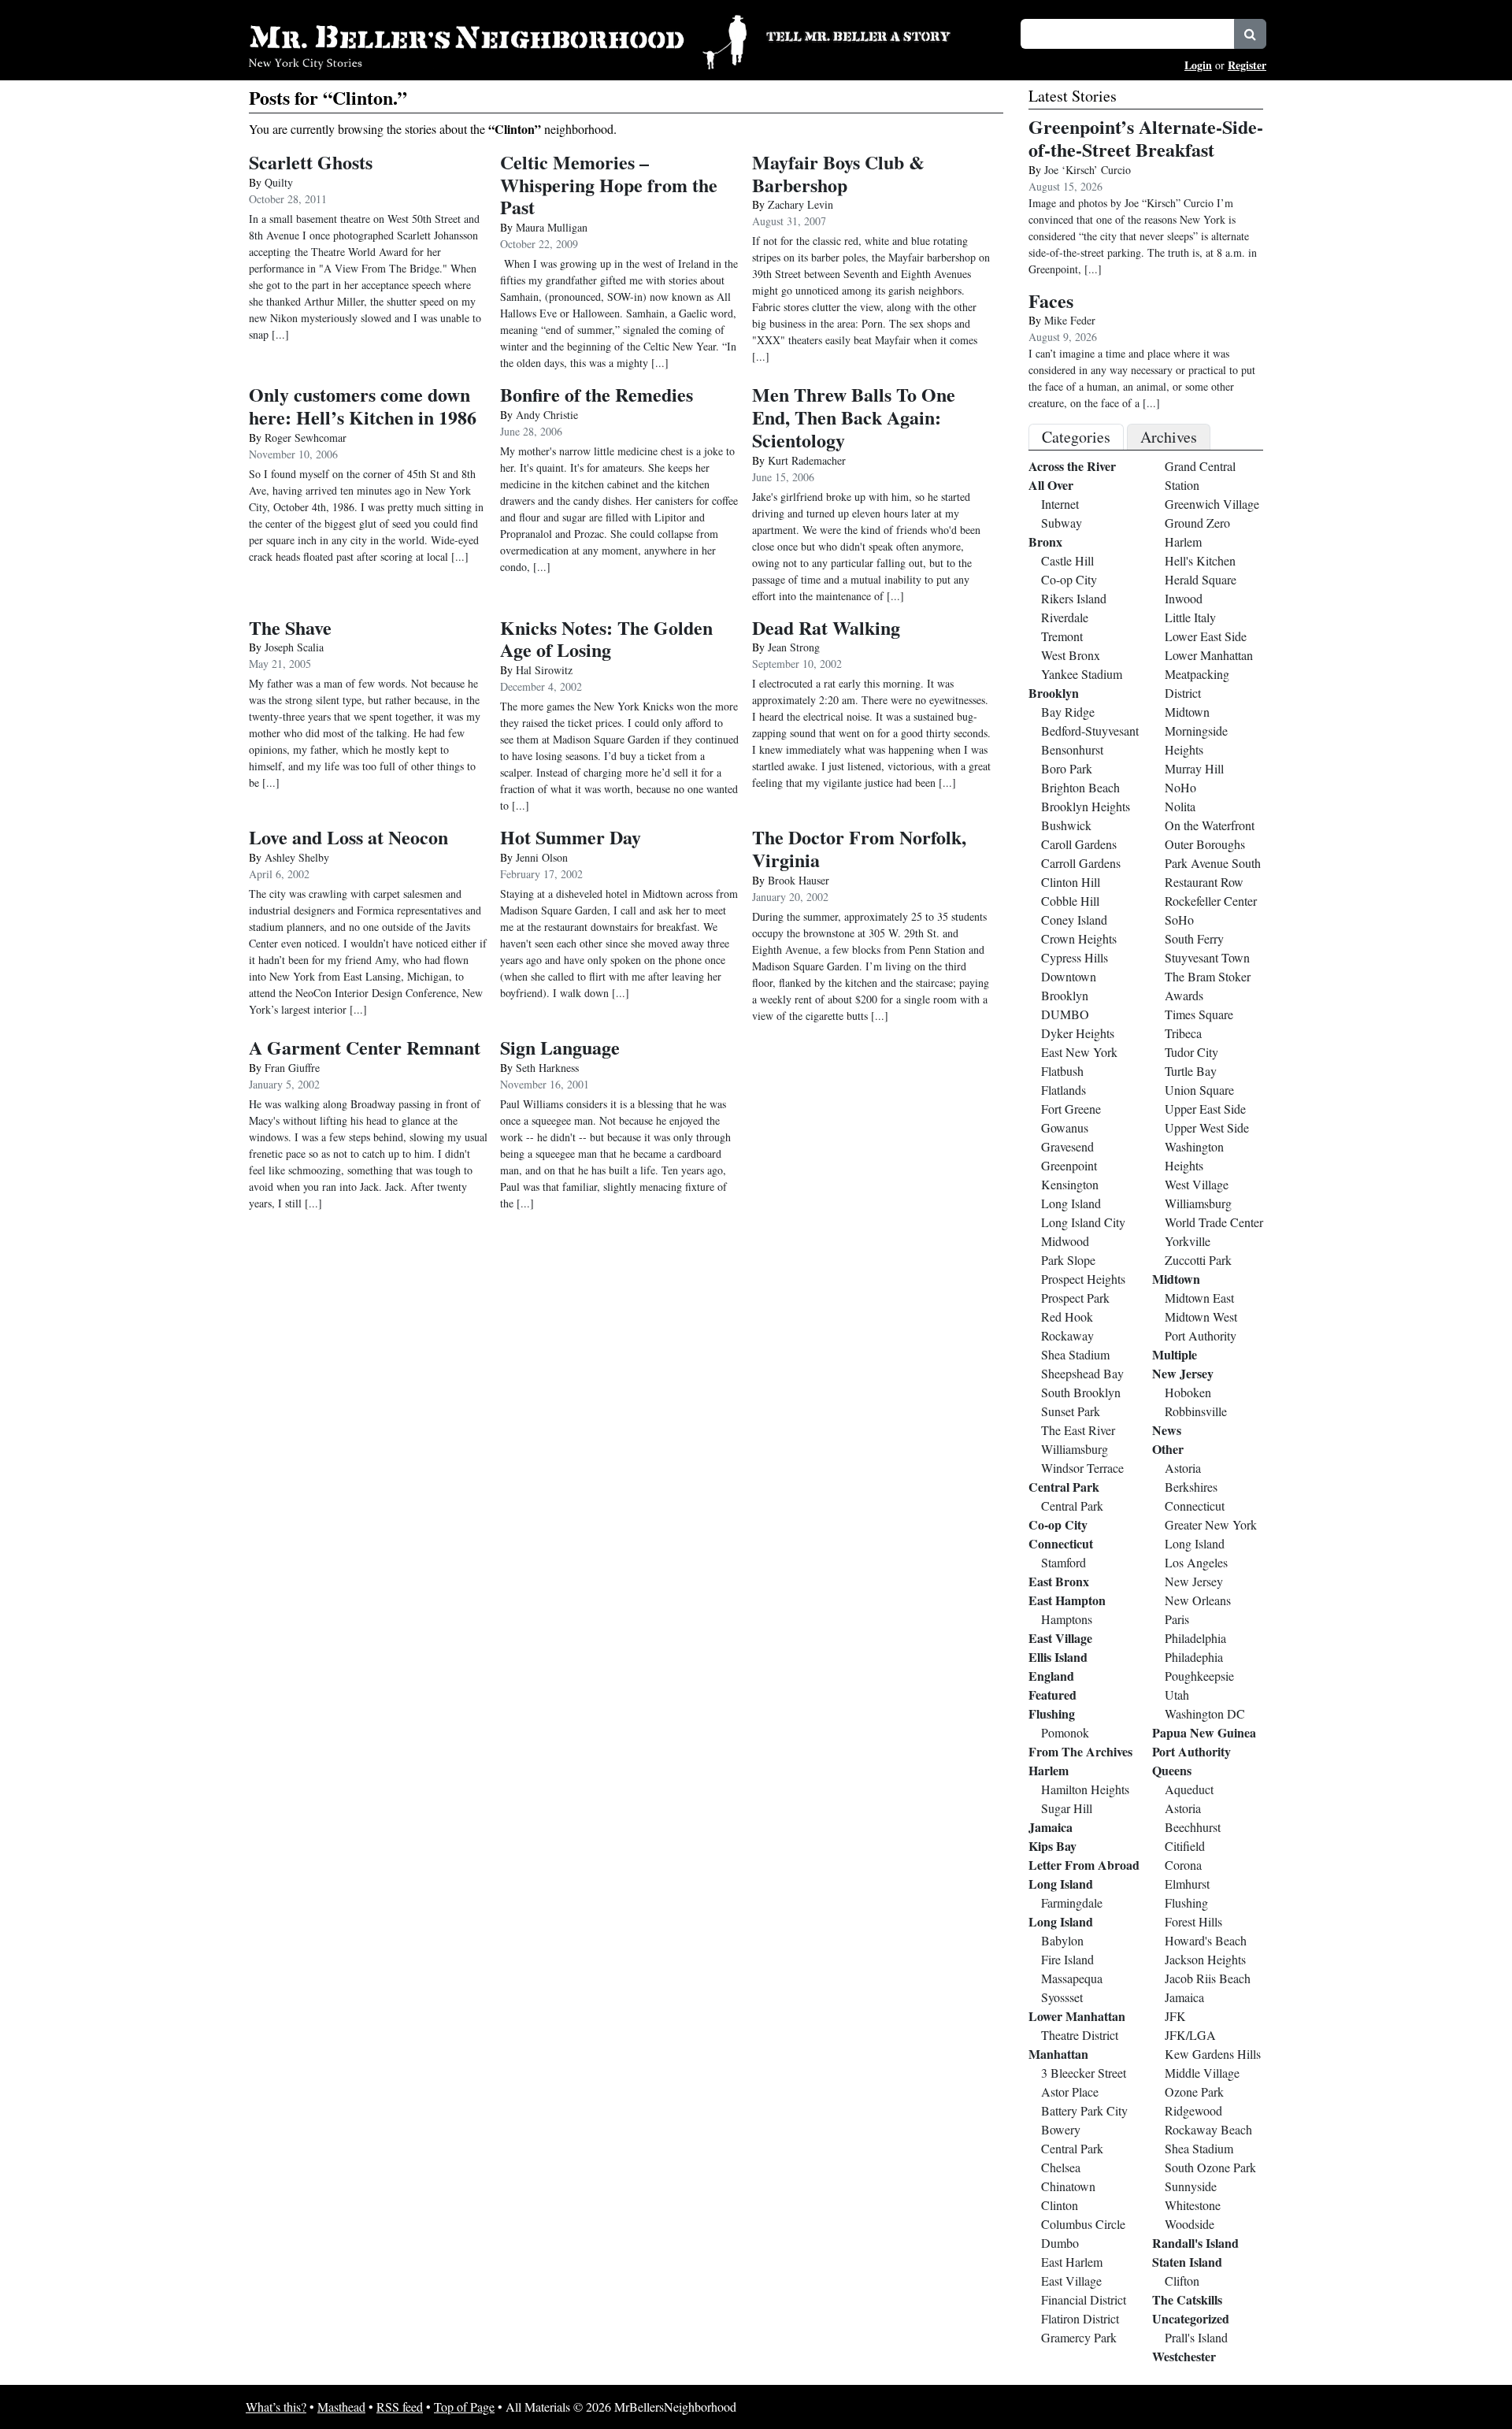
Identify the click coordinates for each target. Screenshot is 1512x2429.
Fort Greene (1071, 1109)
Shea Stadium (1075, 1354)
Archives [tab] (1169, 437)
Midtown (1187, 712)
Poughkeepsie (1199, 1676)
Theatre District (1080, 2035)
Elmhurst (1187, 1884)
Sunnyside (1191, 2186)
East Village (1060, 1638)
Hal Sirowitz (544, 670)
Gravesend (1067, 1146)
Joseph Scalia (294, 647)
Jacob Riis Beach (1208, 1978)
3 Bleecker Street (1084, 2073)
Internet (1060, 504)
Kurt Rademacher (807, 460)
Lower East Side (1206, 636)
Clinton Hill (1071, 882)
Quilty (279, 182)
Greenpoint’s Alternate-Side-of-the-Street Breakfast (1146, 138)
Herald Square (1201, 579)
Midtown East (1199, 1298)
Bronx (1045, 541)
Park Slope (1068, 1260)
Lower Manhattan (1077, 2016)
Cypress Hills (1075, 957)
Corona (1183, 1865)
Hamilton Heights (1085, 1789)
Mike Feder (1070, 320)
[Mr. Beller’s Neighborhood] (498, 40)
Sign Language (560, 1047)
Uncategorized (1191, 2318)
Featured (1052, 1695)
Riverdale (1065, 617)
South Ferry (1194, 938)
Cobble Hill (1070, 901)
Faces (1051, 300)
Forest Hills (1193, 1921)
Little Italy (1190, 617)
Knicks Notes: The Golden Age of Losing (606, 639)
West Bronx (1071, 655)
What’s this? (276, 2407)
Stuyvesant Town (1207, 957)
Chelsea (1061, 2167)
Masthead (341, 2407)
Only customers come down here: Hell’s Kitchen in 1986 (363, 406)
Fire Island (1067, 1959)
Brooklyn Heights (1086, 806)
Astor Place (1070, 2092)
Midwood (1065, 1241)
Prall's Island (1196, 2337)
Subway (1062, 523)
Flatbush (1062, 1071)
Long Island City (1083, 1222)
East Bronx (1059, 1581)
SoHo (1179, 920)
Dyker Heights (1078, 1033)
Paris (1177, 1619)
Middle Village (1202, 2073)
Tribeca (1183, 1033)
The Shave (290, 627)
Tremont (1062, 636)
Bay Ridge (1068, 712)
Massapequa (1072, 1978)
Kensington (1070, 1184)
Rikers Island (1074, 598)
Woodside (1190, 2224)
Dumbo (1060, 2243)
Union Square (1199, 1090)
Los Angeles (1196, 1562)
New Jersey (1183, 1373)
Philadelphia (1195, 1638)
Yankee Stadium (1082, 674)
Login (1198, 65)
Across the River (1072, 466)
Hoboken (1188, 1392)
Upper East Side (1205, 1109)
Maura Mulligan (552, 227)
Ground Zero (1197, 523)
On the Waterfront (1210, 825)
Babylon (1062, 1940)
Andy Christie (547, 415)
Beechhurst (1193, 1827)
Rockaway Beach (1208, 2129)
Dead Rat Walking (826, 627)
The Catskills (1187, 2299)
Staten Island (1187, 2262)
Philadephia (1194, 1657)
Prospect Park (1075, 1298)
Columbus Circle (1083, 2224)
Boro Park (1067, 768)
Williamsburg (1075, 1449)
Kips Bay (1052, 1846)
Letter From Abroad (1084, 1865)
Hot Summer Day (571, 837)
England (1051, 1676)
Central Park (1064, 1487)
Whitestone (1193, 2205)
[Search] (1250, 34)
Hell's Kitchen (1200, 560)
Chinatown (1068, 2186)
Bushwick (1066, 825)
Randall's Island (1195, 2243)
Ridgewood (1193, 2110)
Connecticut (1061, 1543)
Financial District (1084, 2299)
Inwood (1184, 598)
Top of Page (464, 2407)
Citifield (1185, 1846)
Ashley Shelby (297, 857)
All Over (1051, 485)
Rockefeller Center (1211, 901)
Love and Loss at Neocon (348, 837)
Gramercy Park (1079, 2337)
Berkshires (1191, 1487)
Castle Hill (1067, 560)
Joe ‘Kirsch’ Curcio (1088, 170)
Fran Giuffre (292, 1068)
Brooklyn (1054, 693)
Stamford (1064, 1562)
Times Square (1199, 1014)
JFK (1175, 2016)
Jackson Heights (1205, 1959)
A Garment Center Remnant (365, 1047)
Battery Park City (1084, 2110)
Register (1247, 65)
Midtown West (1201, 1316)
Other (1168, 1449)
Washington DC (1205, 1713)
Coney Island (1074, 920)
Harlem (1049, 1770)
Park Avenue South (1213, 863)
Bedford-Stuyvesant (1090, 731)
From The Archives (1080, 1751)
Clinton (1060, 2205)
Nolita (1180, 806)
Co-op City (1069, 579)
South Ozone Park (1210, 2167)
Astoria (1183, 1468)
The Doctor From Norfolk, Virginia (859, 848)
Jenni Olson (542, 857)
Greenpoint (1069, 1165)
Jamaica (1051, 1827)
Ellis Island (1058, 1657)
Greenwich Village (1212, 504)
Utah (1177, 1695)
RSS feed (400, 2407)
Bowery (1061, 2129)
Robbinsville (1196, 1411)
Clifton (1182, 2281)
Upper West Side (1207, 1127)
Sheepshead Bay (1082, 1373)
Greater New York (1211, 1524)
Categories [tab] (1076, 437)
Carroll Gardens (1081, 863)
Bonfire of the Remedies (597, 394)
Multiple (1175, 1354)
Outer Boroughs (1205, 844)
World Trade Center (1214, 1222)
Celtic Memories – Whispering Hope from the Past (609, 185)
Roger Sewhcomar (306, 438)
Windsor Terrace (1082, 1468)
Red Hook (1067, 1316)
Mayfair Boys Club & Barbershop (838, 173)
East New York (1079, 1052)
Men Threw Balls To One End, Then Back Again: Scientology (854, 417)
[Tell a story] (884, 35)
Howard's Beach (1206, 1940)
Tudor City (1191, 1052)
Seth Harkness (547, 1068)
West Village (1197, 1184)
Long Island (1071, 1203)
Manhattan (1058, 2054)
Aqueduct (1189, 1789)
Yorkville (1188, 1241)
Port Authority (1201, 1335)
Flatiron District (1080, 2318)
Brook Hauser (799, 880)
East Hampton (1067, 1600)
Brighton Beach (1080, 787)
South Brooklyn (1081, 1392)
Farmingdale (1072, 1902)
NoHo (1180, 787)
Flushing (1052, 1713)
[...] (1093, 269)
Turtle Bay (1191, 1071)
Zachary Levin (800, 204)
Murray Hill (1194, 768)
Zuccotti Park (1198, 1260)
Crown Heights (1079, 938)
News (1167, 1430)
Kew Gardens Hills (1213, 2054)
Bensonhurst (1072, 749)
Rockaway (1067, 1335)
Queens (1172, 1770)
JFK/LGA (1190, 2035)
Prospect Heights (1083, 1279)
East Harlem (1072, 2262)
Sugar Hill (1067, 1808)
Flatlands (1064, 1090)
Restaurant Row (1204, 882)
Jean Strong (794, 647)
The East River (1078, 1430)
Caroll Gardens (1079, 844)
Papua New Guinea (1204, 1732)
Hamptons (1067, 1619)
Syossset (1062, 1997)
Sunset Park (1071, 1411)
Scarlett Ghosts (311, 162)
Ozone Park (1194, 2092)
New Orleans (1198, 1600)
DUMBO (1065, 1014)
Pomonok (1065, 1732)
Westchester (1184, 2356)
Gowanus (1065, 1127)
